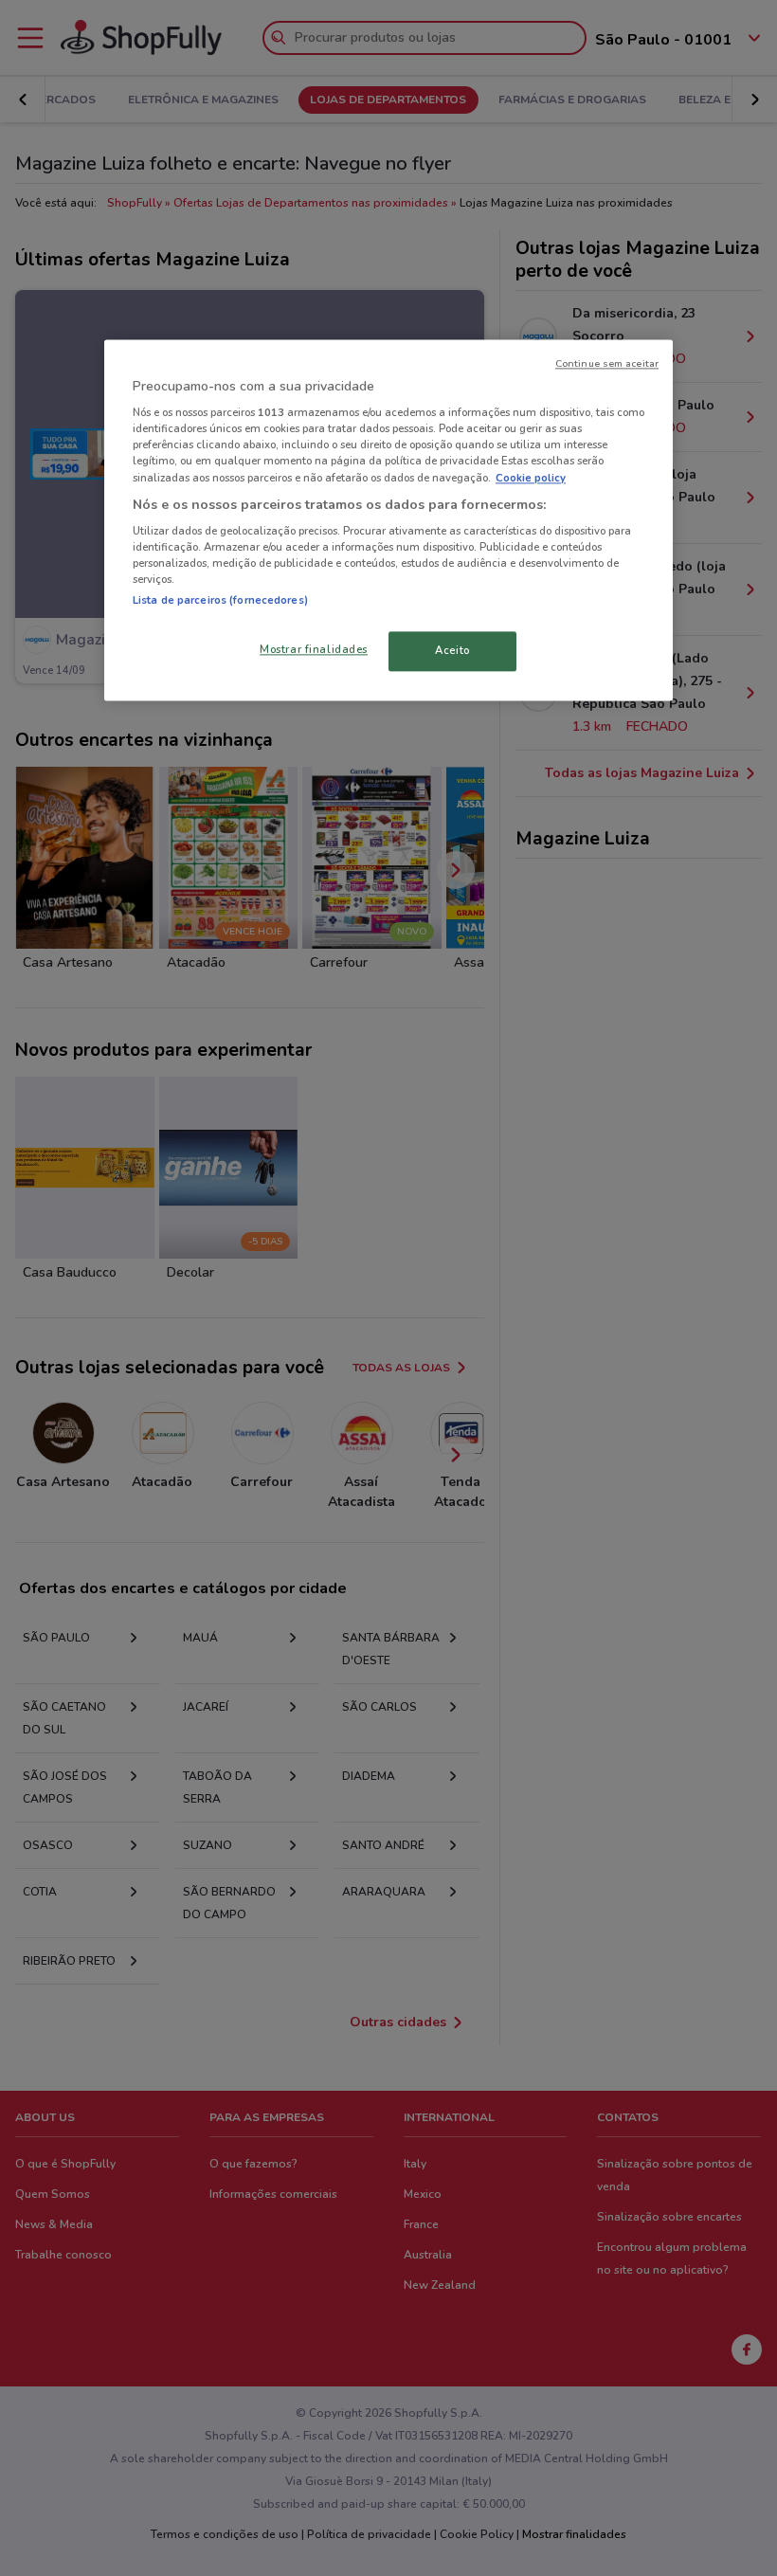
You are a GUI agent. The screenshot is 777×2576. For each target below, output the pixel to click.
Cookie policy (531, 478)
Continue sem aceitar (607, 363)
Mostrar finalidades (314, 650)
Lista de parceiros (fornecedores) (220, 601)
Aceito (452, 651)
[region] (388, 520)
